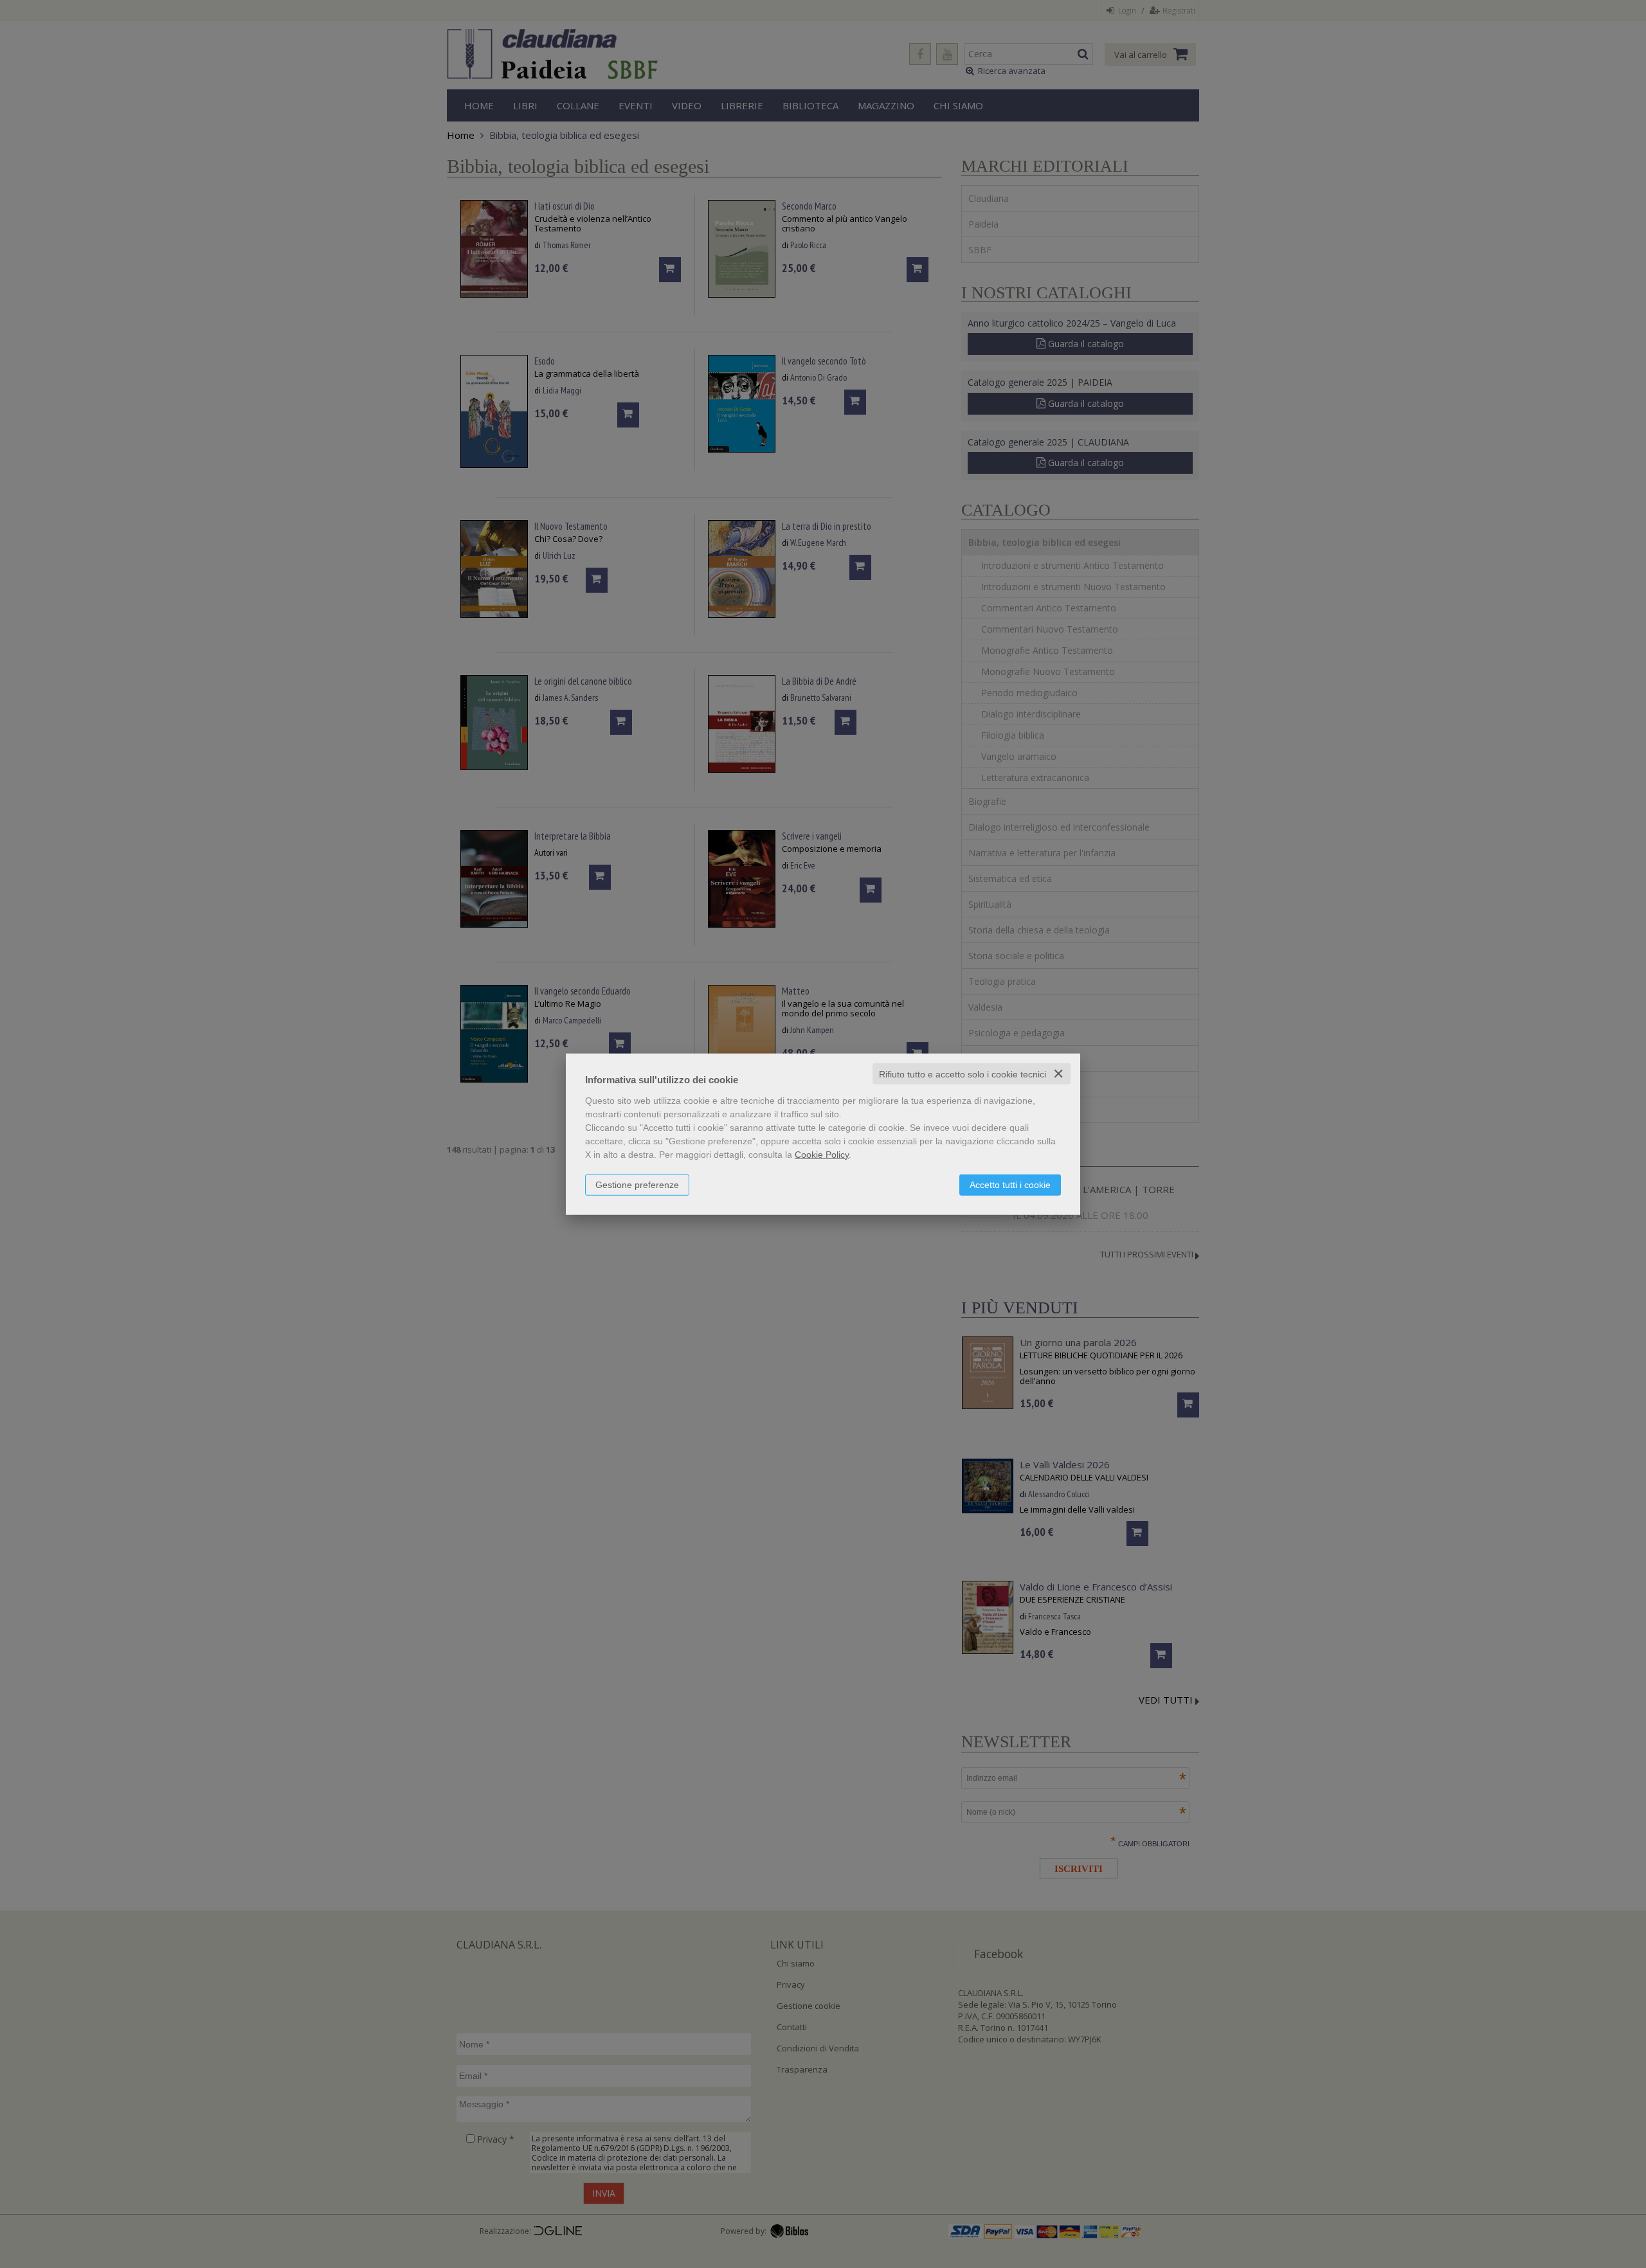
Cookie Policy (822, 1154)
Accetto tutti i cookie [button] (1010, 1184)
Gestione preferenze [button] (637, 1184)
